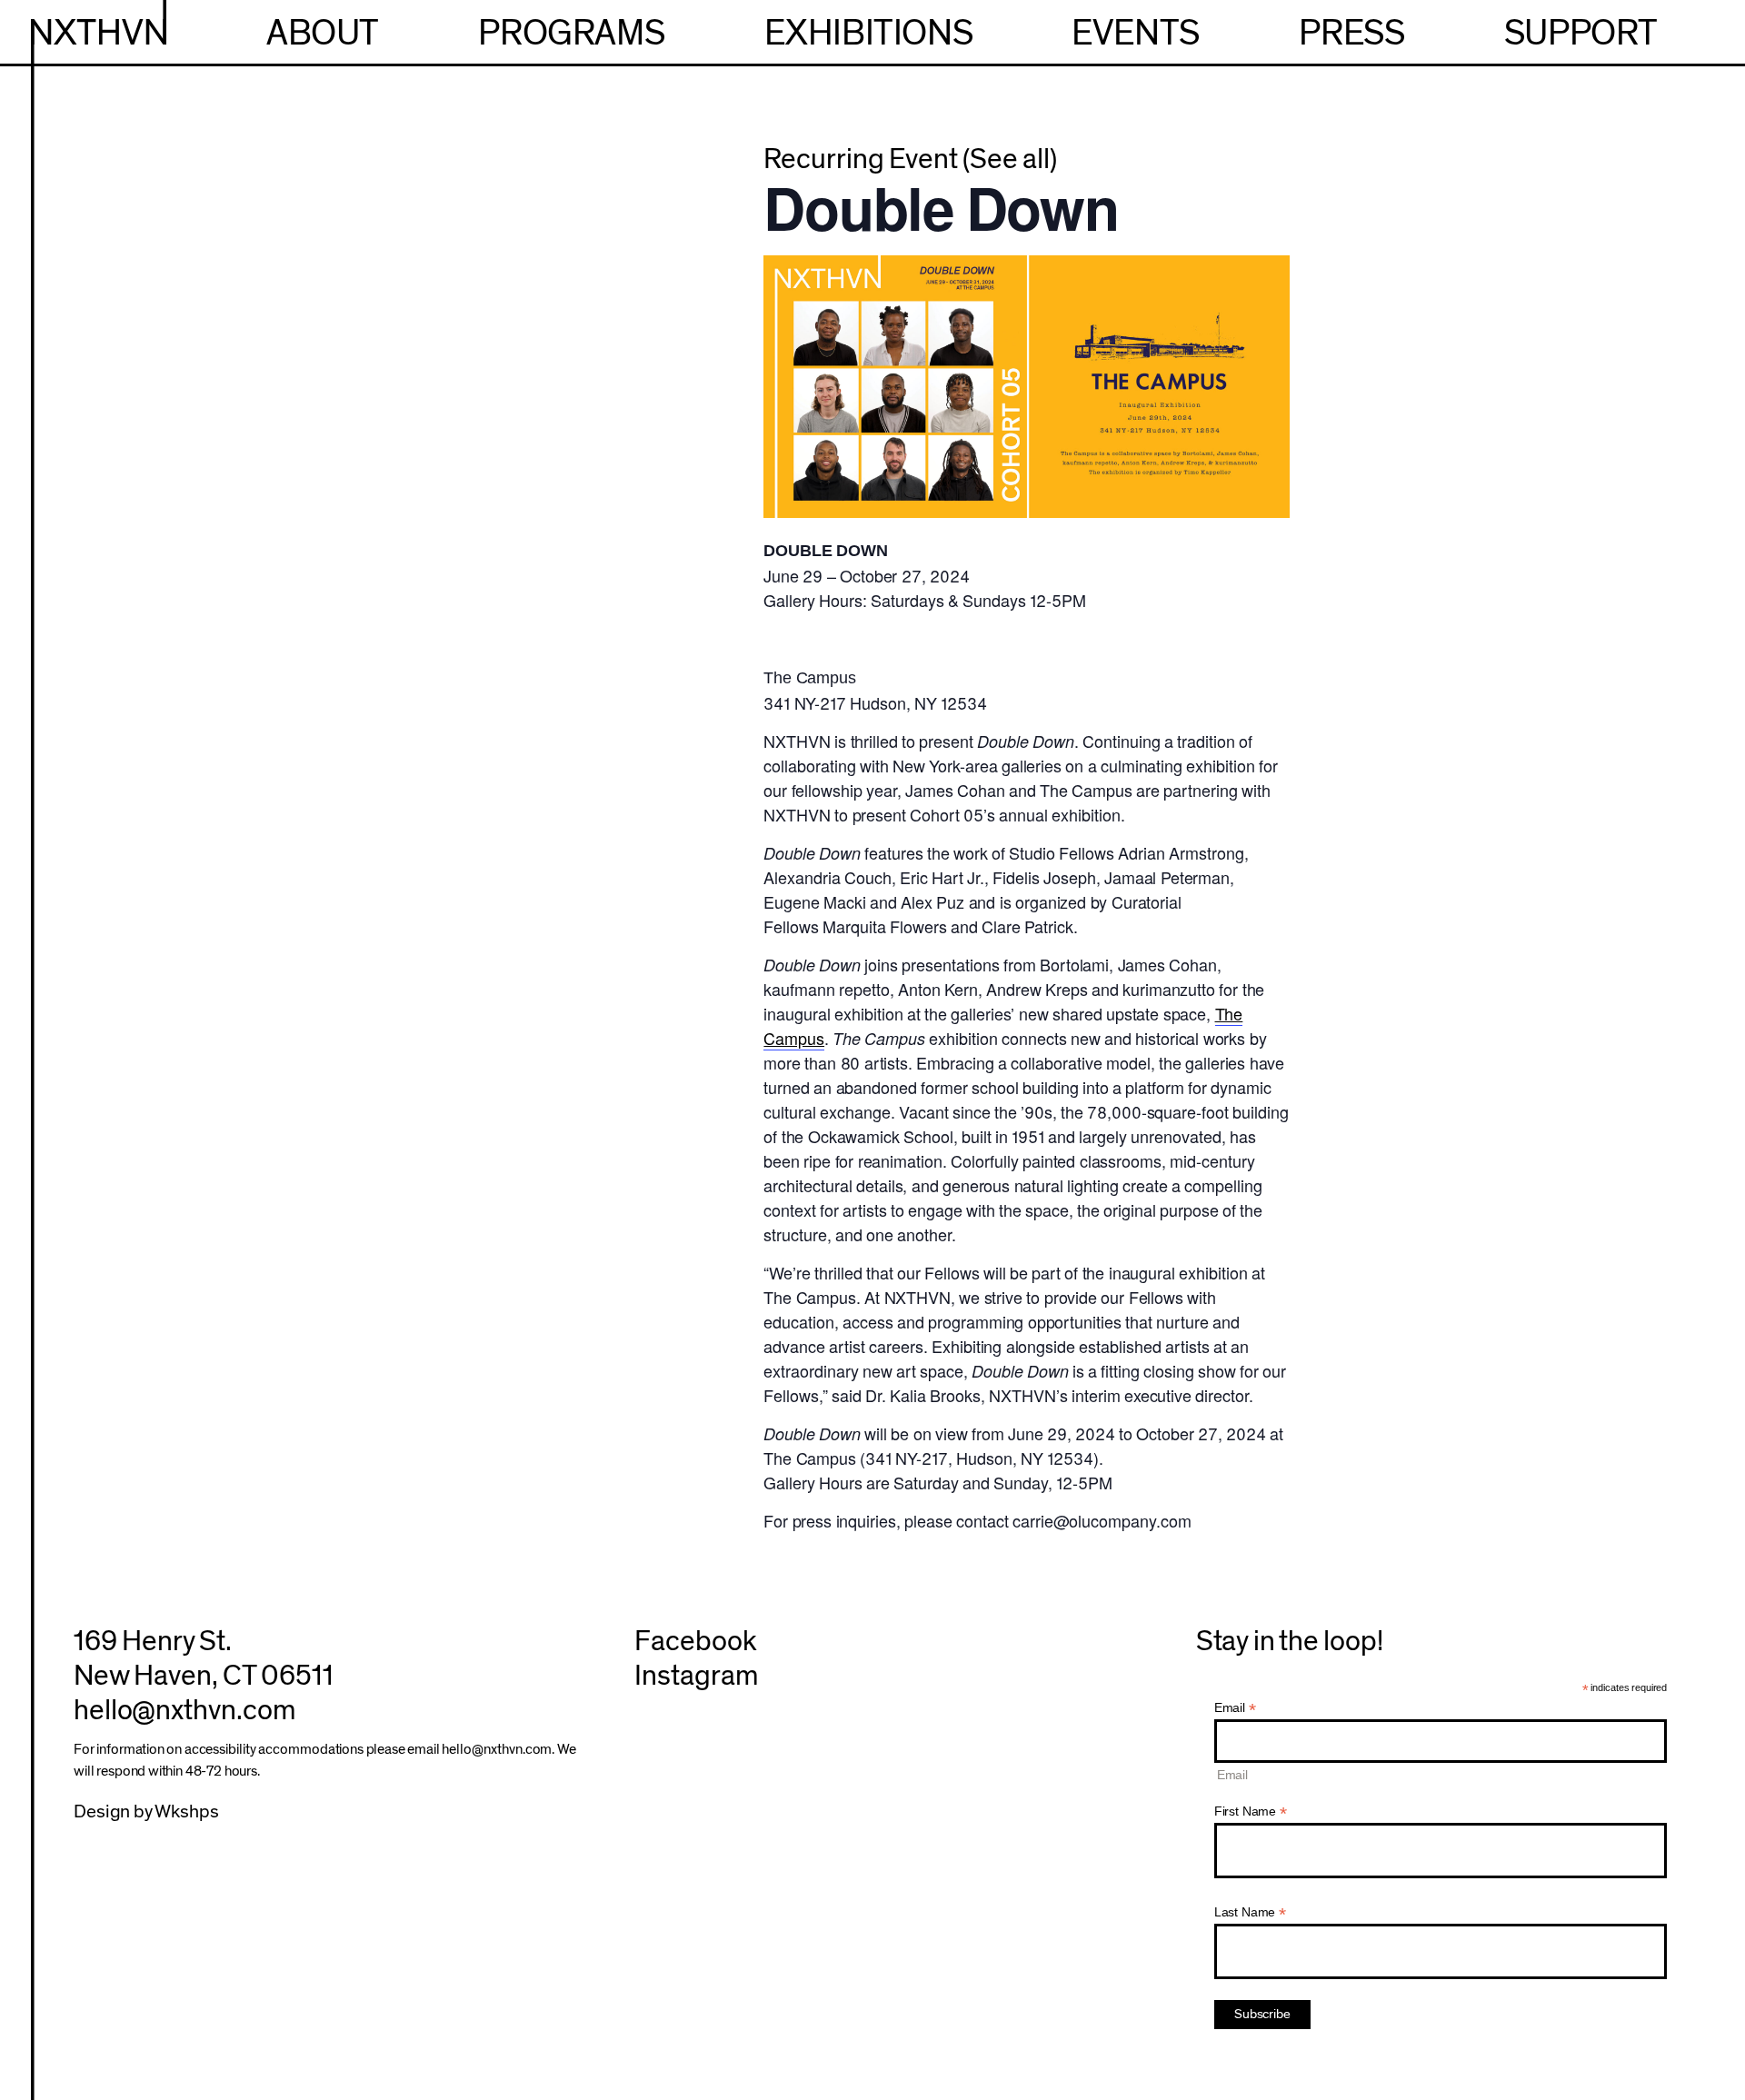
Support (1581, 34)
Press (1351, 34)
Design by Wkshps (146, 1811)
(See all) (1010, 159)
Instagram (696, 1676)
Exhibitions (869, 34)
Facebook (696, 1642)
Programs (571, 34)
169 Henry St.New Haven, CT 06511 (204, 1659)
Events (1136, 34)
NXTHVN (98, 34)
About (323, 34)
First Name (1251, 1811)
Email (1235, 1708)
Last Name (1250, 1912)
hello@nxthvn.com (184, 1711)
